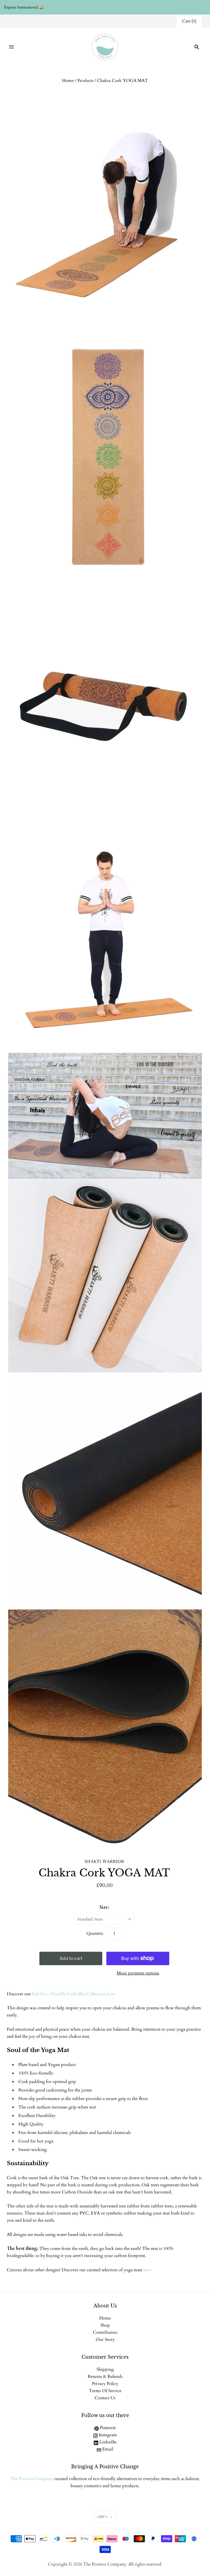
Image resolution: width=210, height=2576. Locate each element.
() (189, 21)
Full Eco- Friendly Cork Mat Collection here (73, 1994)
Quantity (95, 1933)
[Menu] (11, 47)
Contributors (105, 2332)
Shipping (105, 2369)
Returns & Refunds (105, 2376)
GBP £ (102, 2517)
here (147, 2270)
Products (85, 81)
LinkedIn (107, 2442)
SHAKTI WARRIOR (104, 1861)
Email (107, 2449)
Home (68, 81)
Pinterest (107, 2428)
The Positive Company (32, 2479)
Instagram (107, 2435)
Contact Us (105, 2398)
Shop (105, 2325)
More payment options (138, 1973)
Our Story (105, 2340)
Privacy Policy (105, 2384)
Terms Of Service (105, 2391)
